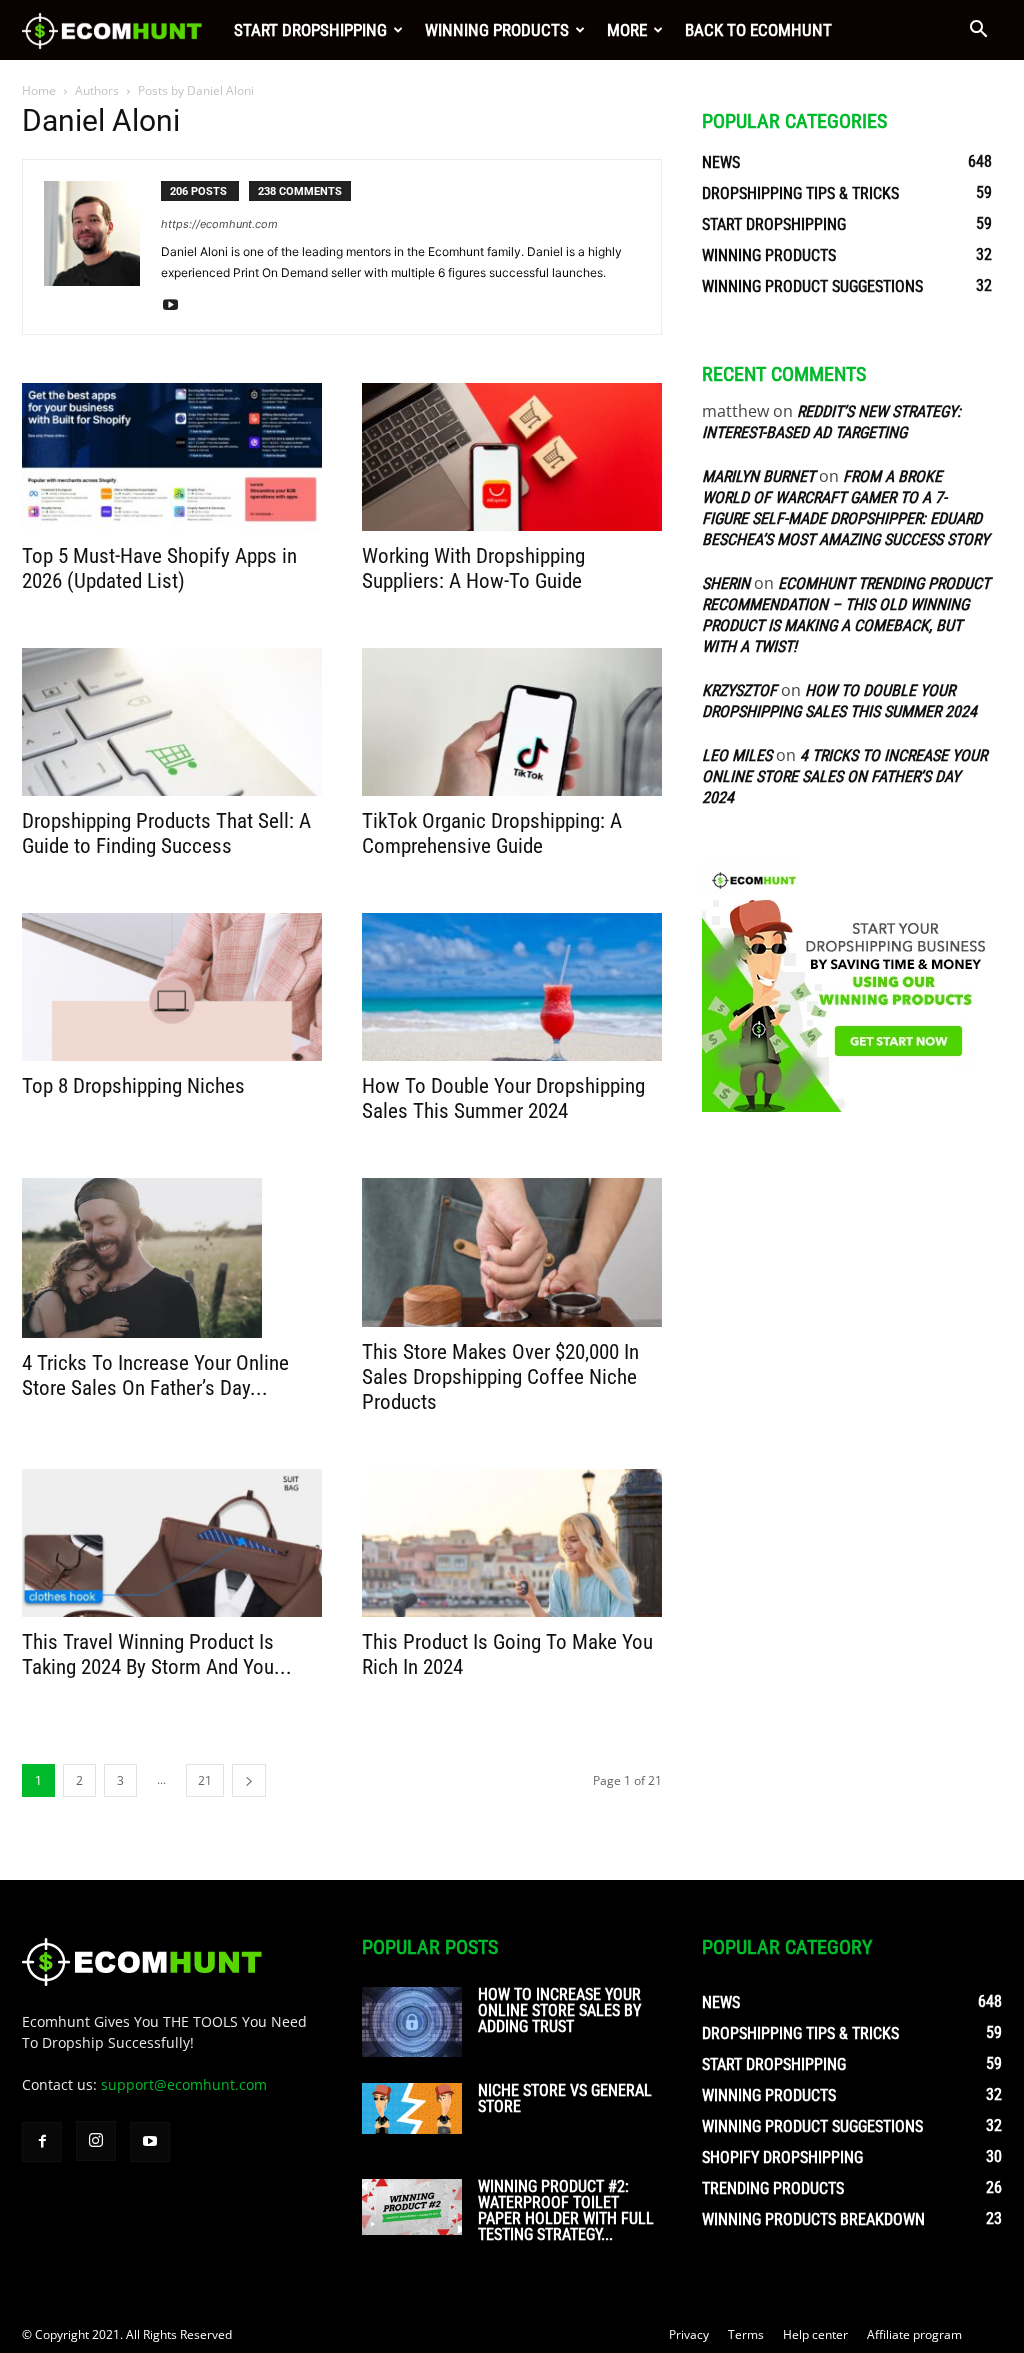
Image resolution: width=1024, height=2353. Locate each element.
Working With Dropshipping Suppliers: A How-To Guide (473, 568)
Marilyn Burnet (758, 476)
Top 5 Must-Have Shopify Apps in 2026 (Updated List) (159, 568)
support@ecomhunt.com (184, 2084)
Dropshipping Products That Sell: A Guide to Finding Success (166, 833)
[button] (978, 31)
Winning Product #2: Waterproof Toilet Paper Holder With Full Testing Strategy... (566, 2210)
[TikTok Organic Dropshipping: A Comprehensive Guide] (512, 722)
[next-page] (249, 1780)
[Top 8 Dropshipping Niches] (172, 987)
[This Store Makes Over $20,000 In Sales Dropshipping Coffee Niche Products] (512, 1252)
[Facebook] (42, 2142)
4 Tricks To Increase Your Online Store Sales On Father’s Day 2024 (844, 776)
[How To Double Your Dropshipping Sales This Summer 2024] (512, 987)
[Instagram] (96, 2141)
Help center (815, 2334)
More (627, 30)
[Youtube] (177, 306)
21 (205, 1780)
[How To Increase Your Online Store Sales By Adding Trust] (412, 2022)
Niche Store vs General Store (565, 2098)
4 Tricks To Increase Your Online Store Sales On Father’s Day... (155, 1375)
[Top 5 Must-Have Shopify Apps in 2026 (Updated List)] (172, 457)
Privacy (689, 2334)
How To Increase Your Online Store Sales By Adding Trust (559, 2010)
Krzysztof (739, 690)
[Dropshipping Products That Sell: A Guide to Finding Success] (172, 722)
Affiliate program (914, 2334)
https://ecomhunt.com (219, 224)
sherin (726, 583)
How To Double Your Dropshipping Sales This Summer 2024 (503, 1098)
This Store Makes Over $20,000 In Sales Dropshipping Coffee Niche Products (500, 1377)
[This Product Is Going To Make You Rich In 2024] (512, 1543)
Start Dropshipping (310, 30)
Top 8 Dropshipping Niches (133, 1086)
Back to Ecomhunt (758, 30)
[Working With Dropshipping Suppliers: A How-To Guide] (512, 457)
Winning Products (497, 30)
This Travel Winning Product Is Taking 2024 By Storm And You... (157, 1654)
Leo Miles (737, 755)
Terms (746, 2334)
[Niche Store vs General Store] (412, 2109)
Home (39, 90)
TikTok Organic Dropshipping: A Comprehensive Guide (492, 833)
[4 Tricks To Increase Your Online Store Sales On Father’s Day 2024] (172, 1258)
